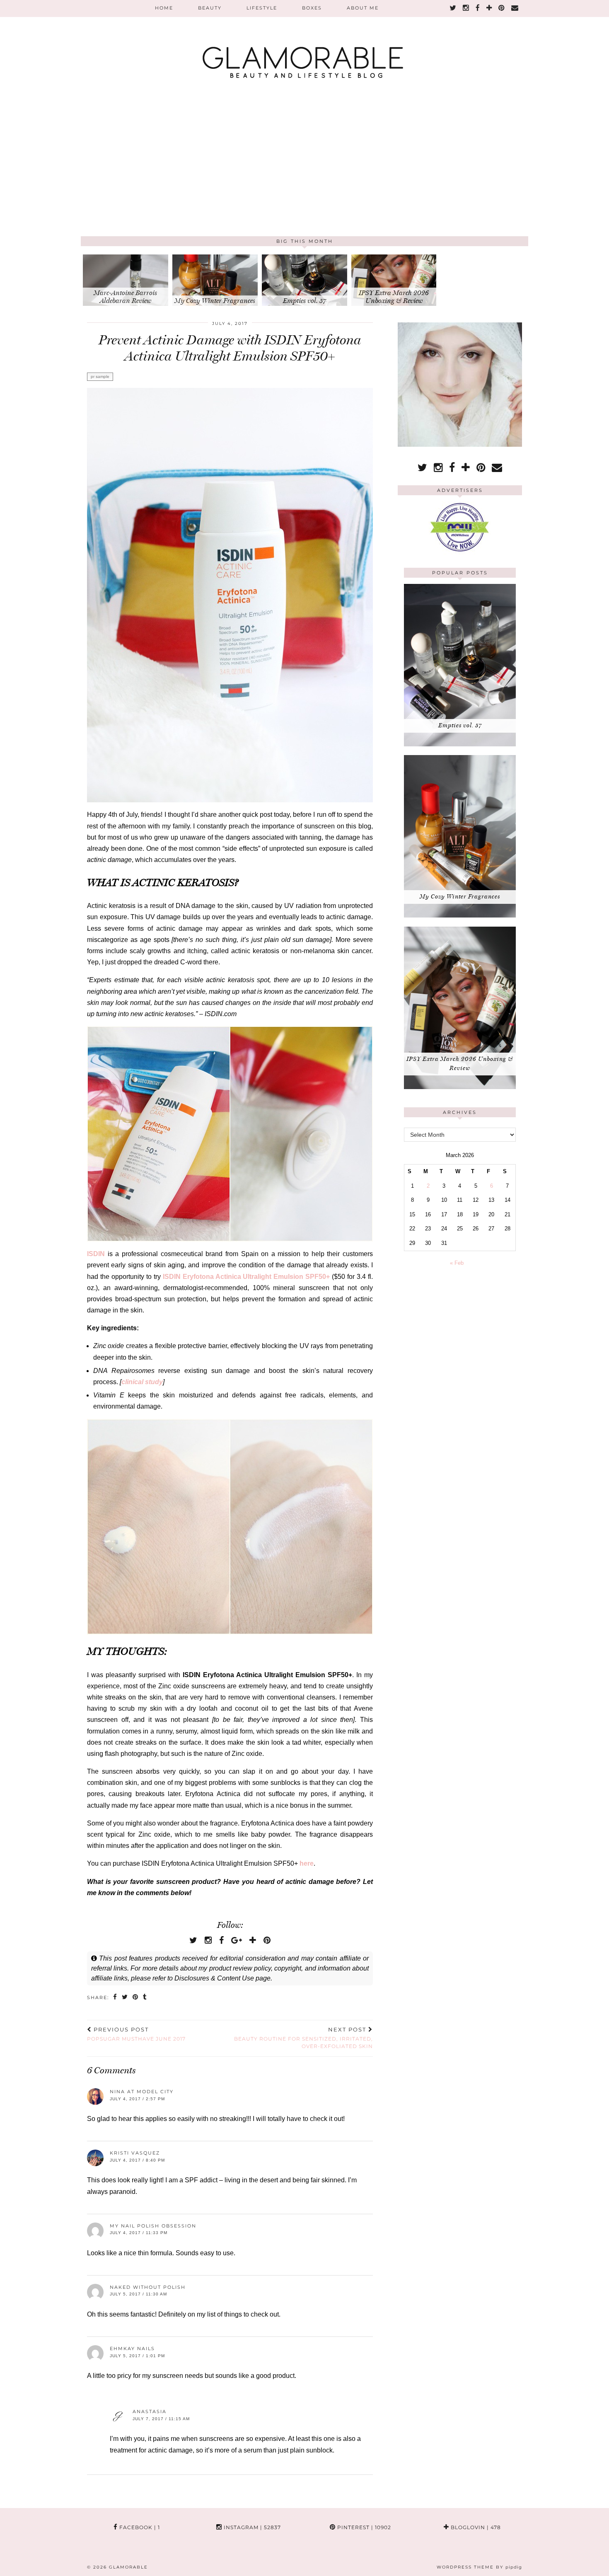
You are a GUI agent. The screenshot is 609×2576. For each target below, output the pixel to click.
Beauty (210, 8)
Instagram (251, 2527)
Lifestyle (262, 8)
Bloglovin (475, 2527)
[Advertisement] (304, 174)
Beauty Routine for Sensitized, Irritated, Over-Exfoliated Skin (303, 2038)
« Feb (457, 1263)
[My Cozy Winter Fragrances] (460, 916)
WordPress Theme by (479, 2567)
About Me (363, 8)
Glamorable (128, 2567)
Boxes (312, 8)
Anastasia (150, 2411)
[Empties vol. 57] (460, 744)
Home (164, 8)
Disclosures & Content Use (214, 1978)
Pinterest (363, 2527)
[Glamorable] (304, 44)
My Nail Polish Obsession (153, 2226)
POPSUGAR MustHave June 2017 (136, 2034)
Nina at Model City (142, 2092)
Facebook (139, 2527)
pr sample (100, 376)
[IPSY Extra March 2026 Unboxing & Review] (460, 1087)
